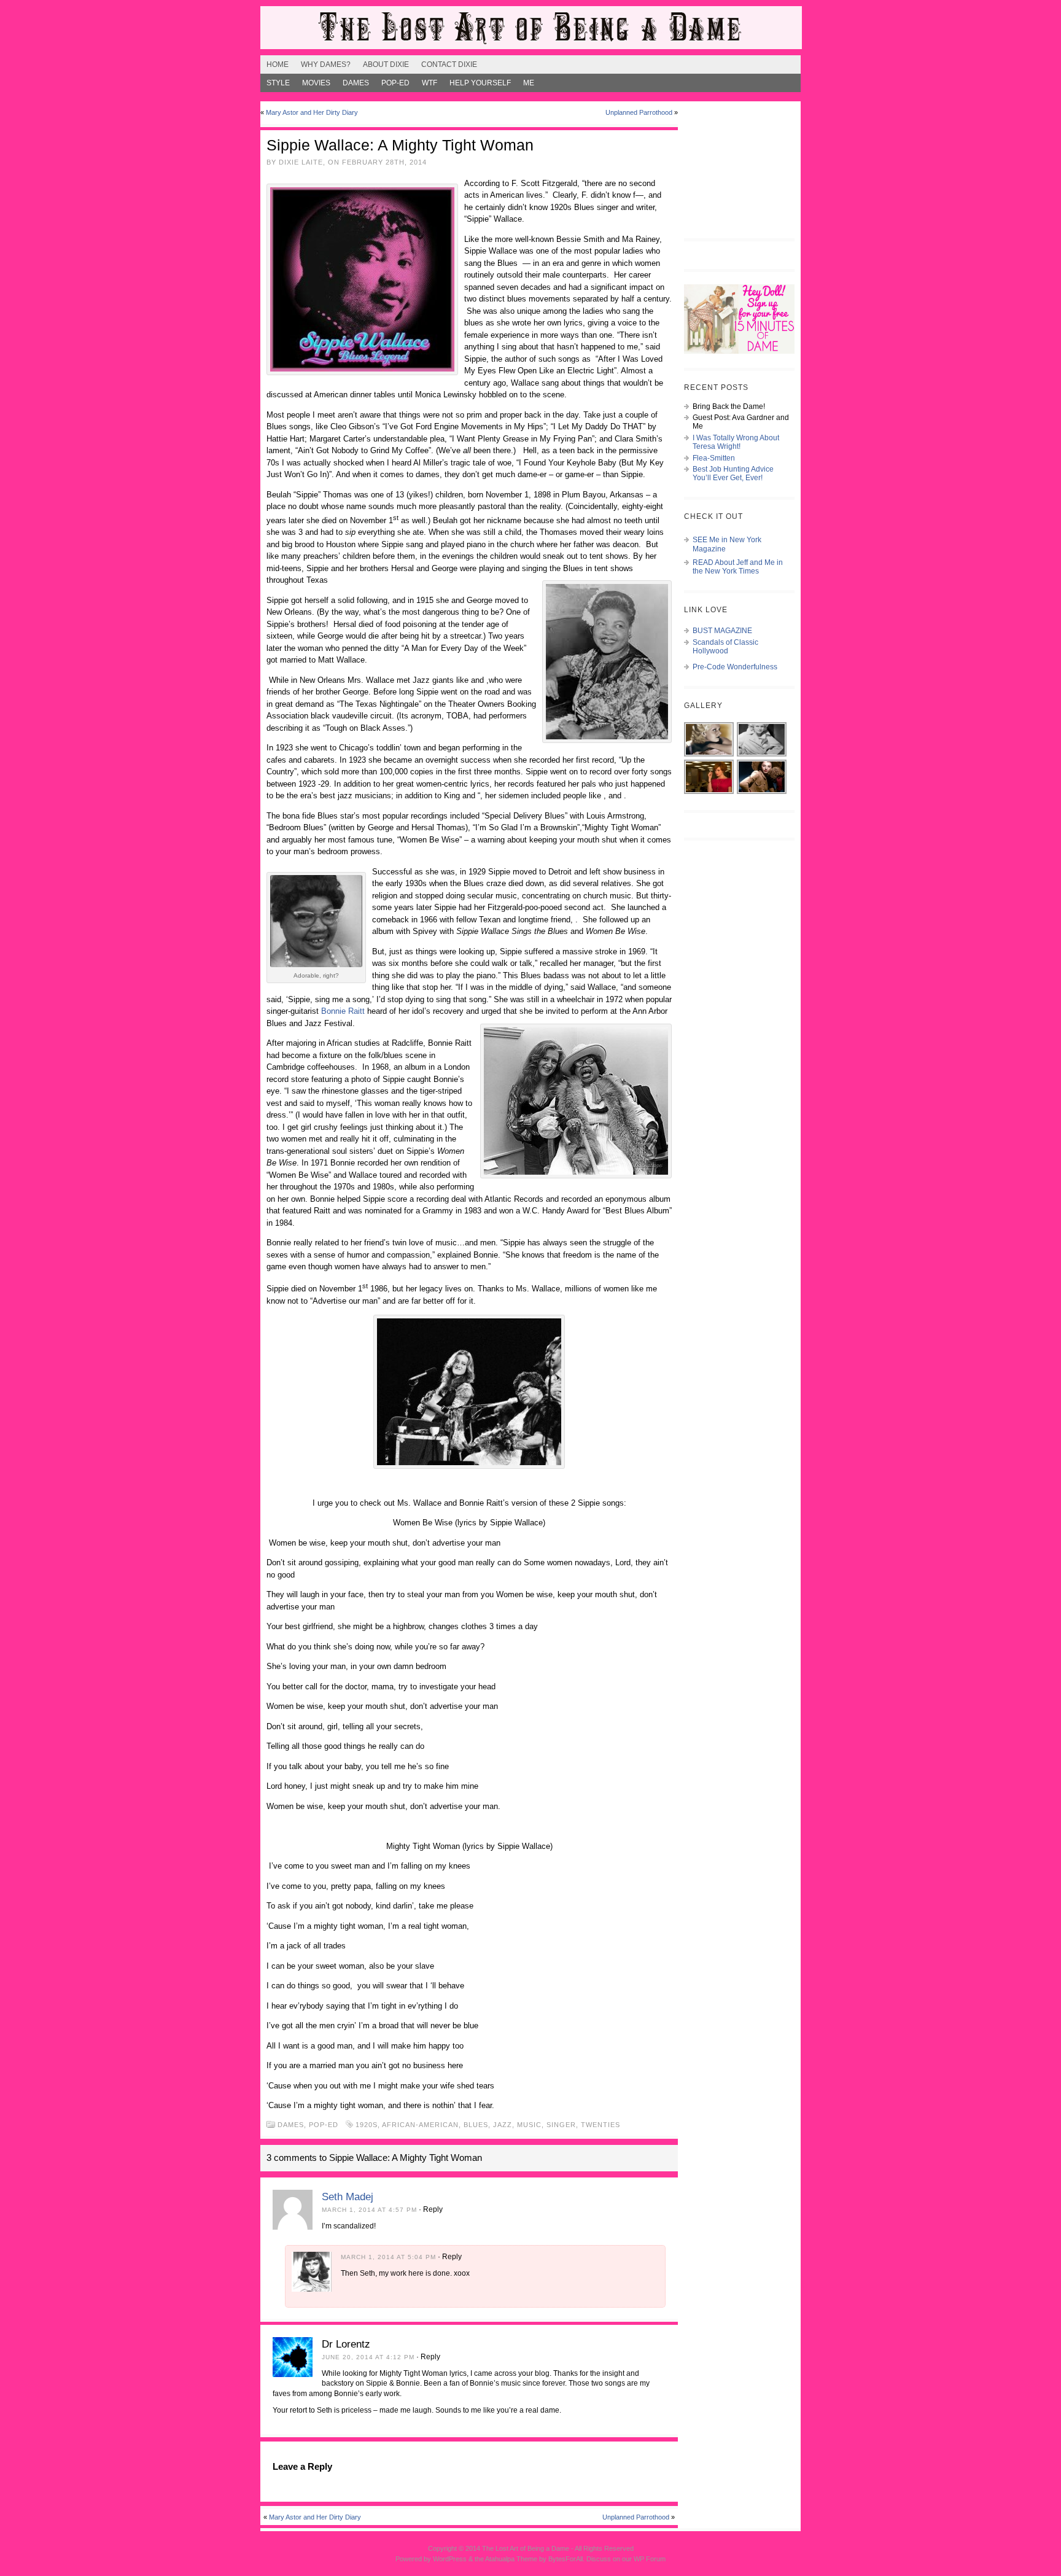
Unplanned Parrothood (639, 112)
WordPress (450, 2559)
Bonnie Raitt (343, 1011)
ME (529, 83)
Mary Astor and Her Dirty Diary (312, 112)
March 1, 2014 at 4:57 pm (369, 2210)
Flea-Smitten (714, 458)
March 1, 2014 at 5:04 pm (388, 2257)
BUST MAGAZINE (722, 631)
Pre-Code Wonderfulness (735, 667)
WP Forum (650, 2559)
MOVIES (316, 83)
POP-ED (395, 83)
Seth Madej (348, 2197)
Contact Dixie (449, 64)
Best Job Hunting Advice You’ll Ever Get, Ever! (733, 473)
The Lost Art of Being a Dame (526, 2548)
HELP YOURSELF (480, 83)
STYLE (278, 83)
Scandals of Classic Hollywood (725, 647)
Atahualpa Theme (511, 2559)
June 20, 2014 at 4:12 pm (368, 2357)
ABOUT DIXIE (386, 64)
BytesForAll (565, 2559)
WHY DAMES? (326, 64)
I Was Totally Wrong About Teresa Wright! (736, 442)
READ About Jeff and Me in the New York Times (738, 567)
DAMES (356, 83)
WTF (429, 83)
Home (278, 64)
